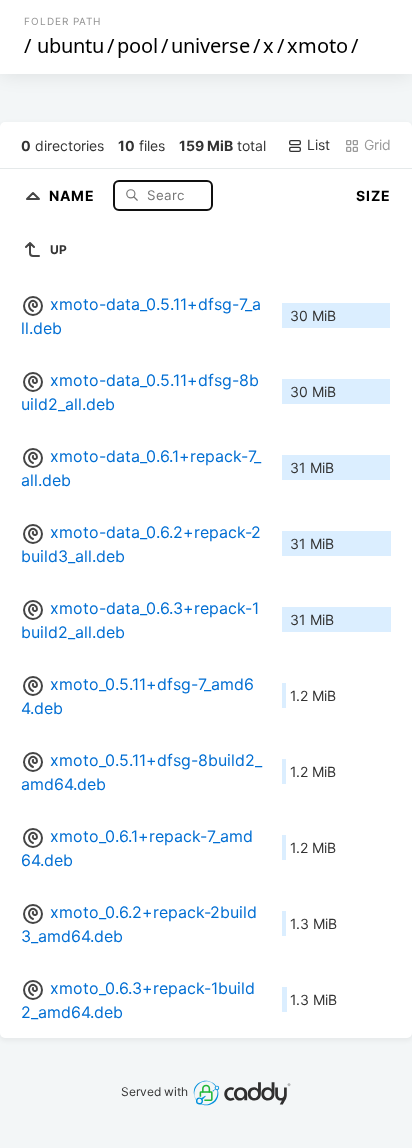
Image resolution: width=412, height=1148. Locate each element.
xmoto (317, 45)
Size (373, 195)
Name (74, 194)
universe (210, 45)
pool (137, 45)
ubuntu (70, 45)
